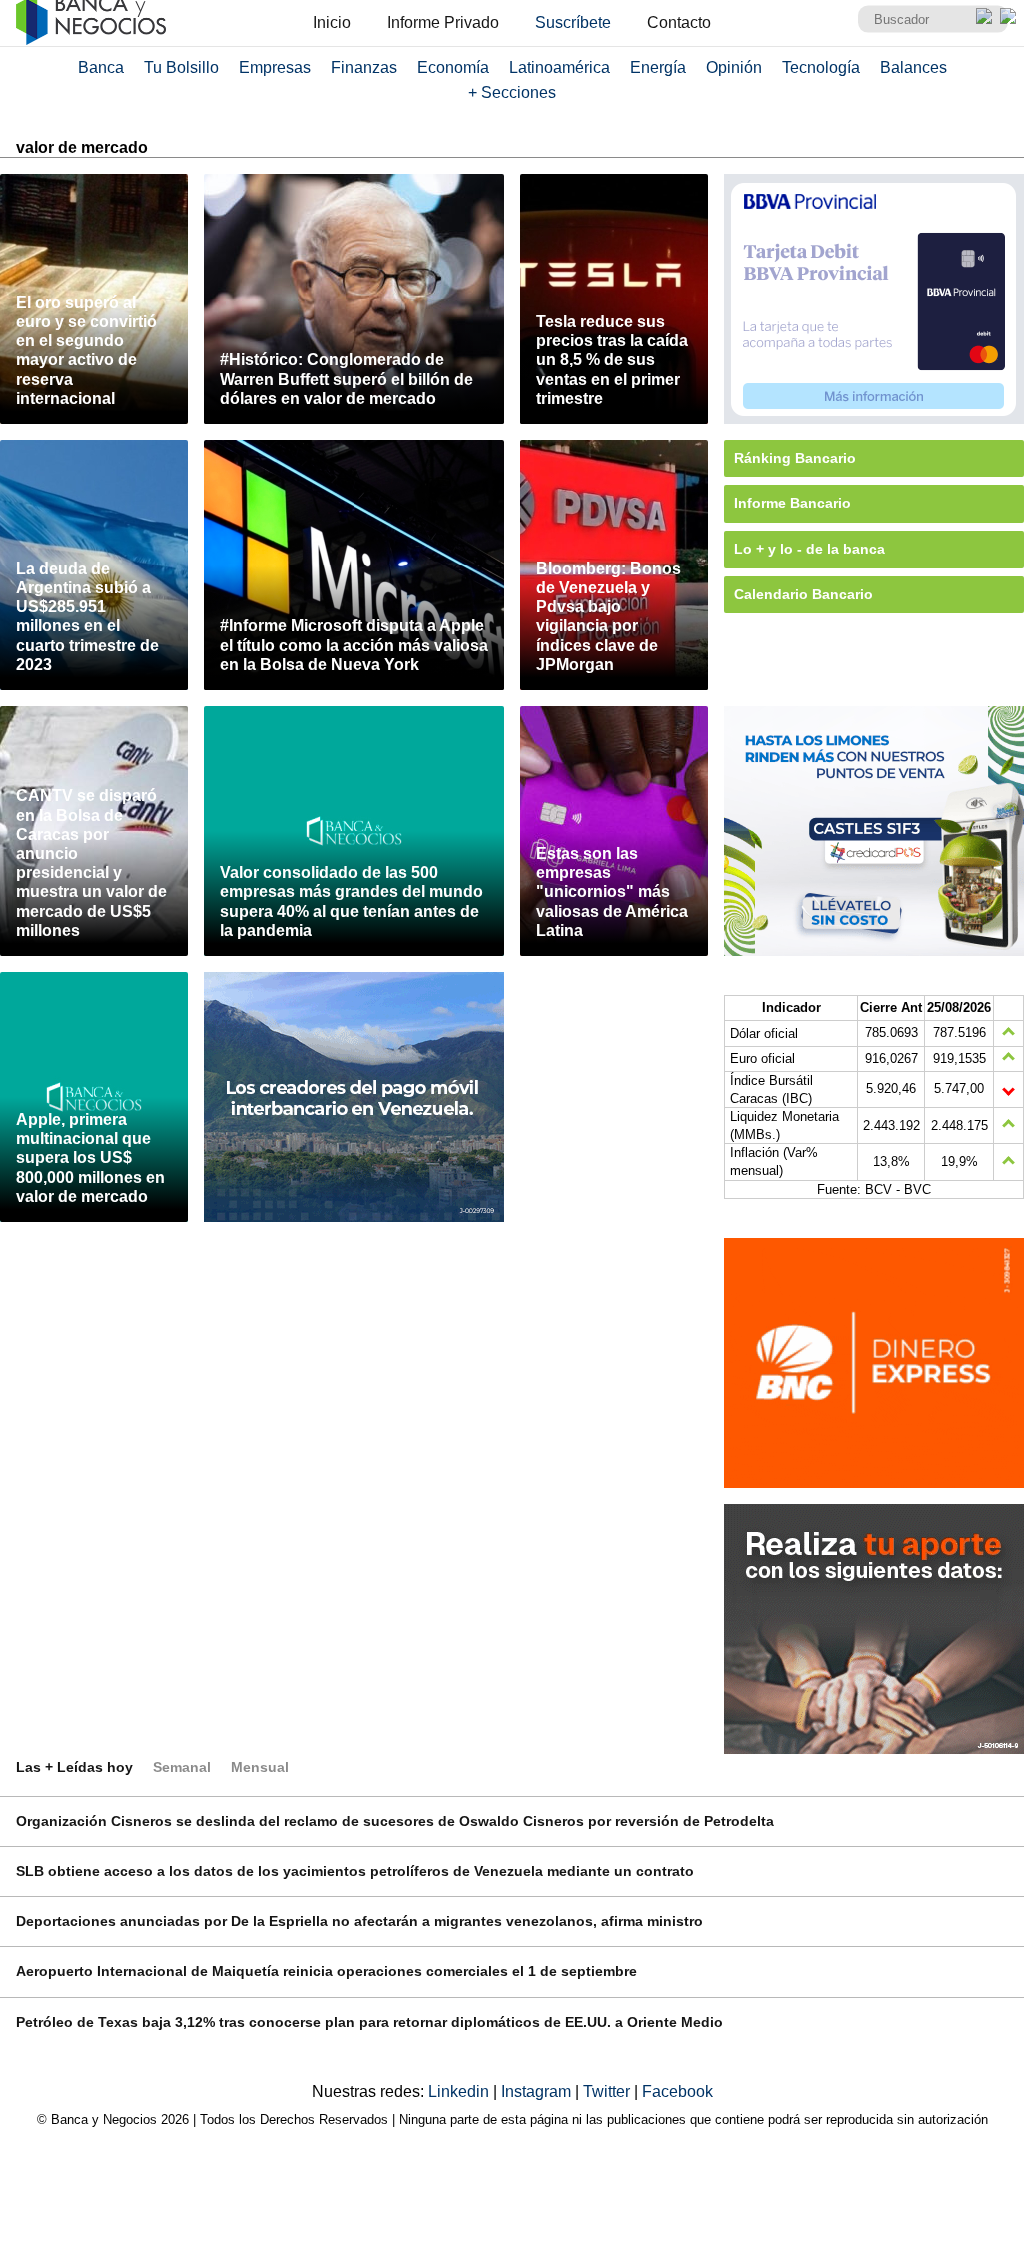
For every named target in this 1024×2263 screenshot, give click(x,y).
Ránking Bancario (795, 458)
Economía (453, 67)
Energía (658, 67)
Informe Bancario (792, 503)
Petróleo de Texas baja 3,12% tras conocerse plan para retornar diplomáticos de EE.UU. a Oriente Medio (369, 2022)
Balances (913, 67)
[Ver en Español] (1008, 16)
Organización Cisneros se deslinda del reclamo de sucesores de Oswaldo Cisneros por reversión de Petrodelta (395, 1821)
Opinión (734, 67)
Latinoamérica (559, 67)
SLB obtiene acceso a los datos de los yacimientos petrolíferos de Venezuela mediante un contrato (355, 1871)
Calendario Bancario (803, 594)
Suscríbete (573, 22)
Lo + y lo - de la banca (809, 549)
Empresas (275, 67)
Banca (101, 67)
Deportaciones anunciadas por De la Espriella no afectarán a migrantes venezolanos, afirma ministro (359, 1921)
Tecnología (821, 67)
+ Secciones (512, 92)
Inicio (332, 22)
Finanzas (364, 67)
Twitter (608, 2091)
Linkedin (460, 2091)
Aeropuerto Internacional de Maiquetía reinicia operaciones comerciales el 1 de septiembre (326, 1971)
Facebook (677, 2091)
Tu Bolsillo (181, 67)
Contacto (679, 22)
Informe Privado (443, 22)
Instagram (538, 2091)
